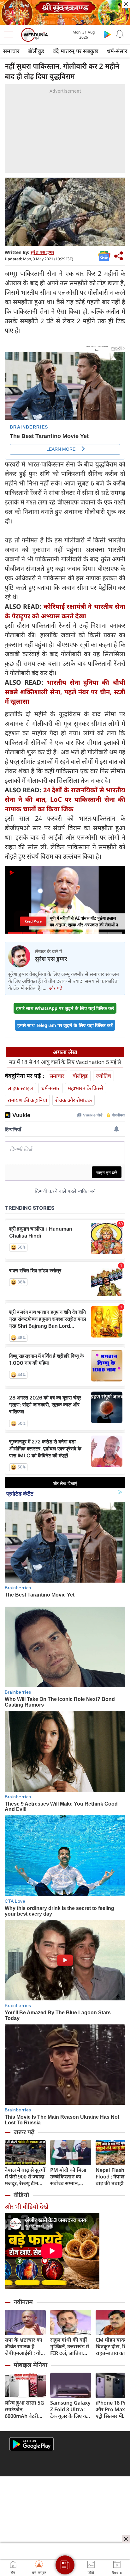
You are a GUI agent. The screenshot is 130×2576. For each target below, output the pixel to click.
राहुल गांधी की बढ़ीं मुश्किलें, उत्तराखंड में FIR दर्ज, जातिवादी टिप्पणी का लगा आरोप (70, 2347)
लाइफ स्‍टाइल (20, 1088)
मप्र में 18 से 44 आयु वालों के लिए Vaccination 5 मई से (65, 1062)
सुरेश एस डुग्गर (42, 252)
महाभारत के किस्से (86, 1088)
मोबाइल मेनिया (30, 2365)
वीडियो (21, 2195)
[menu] (10, 35)
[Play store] (107, 34)
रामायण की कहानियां (27, 1100)
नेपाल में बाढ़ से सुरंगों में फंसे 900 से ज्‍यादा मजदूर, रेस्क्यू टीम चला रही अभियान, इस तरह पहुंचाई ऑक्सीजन (25, 2177)
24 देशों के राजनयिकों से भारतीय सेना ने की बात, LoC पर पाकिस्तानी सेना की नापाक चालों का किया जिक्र (65, 799)
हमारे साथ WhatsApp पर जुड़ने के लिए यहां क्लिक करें (65, 1008)
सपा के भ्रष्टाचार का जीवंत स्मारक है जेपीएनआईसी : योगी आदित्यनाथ (25, 2347)
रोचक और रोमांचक (74, 1100)
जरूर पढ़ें (24, 2132)
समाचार (11, 51)
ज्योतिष (103, 1076)
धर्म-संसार (50, 1088)
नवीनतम (23, 2302)
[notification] (120, 34)
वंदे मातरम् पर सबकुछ (76, 51)
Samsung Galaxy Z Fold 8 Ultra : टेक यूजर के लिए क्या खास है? (70, 2409)
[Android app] (32, 2444)
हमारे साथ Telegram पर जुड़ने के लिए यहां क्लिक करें (65, 1025)
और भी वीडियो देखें (27, 2206)
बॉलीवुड (36, 51)
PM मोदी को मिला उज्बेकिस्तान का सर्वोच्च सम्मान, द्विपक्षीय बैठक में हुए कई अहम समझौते (70, 2177)
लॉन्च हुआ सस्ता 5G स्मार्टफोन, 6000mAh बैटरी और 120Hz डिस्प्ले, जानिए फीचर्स (24, 2409)
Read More (33, 921)
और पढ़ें (56, 988)
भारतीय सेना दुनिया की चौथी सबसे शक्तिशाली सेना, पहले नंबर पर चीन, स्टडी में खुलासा (65, 692)
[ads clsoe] (126, 2539)
